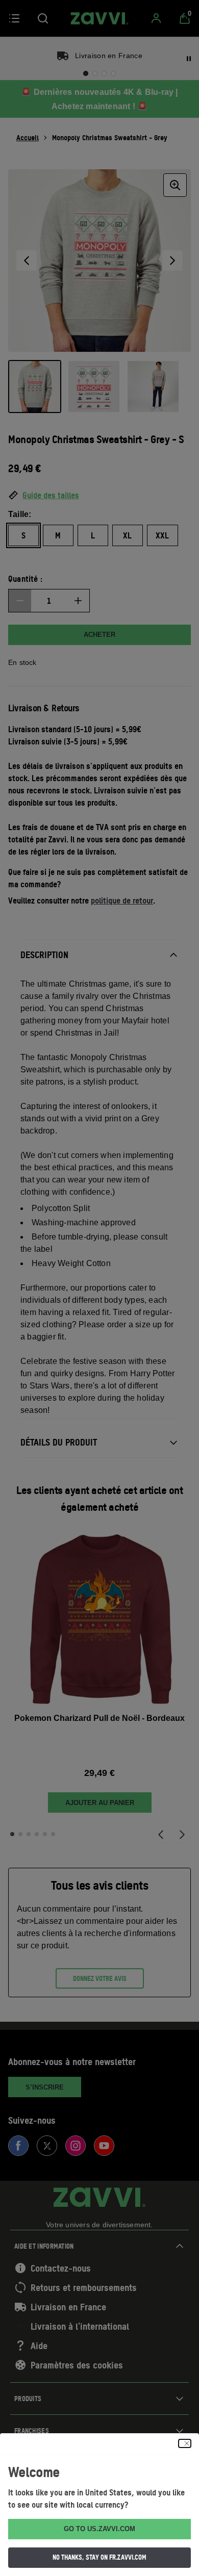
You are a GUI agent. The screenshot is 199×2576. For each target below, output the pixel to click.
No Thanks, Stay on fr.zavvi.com (99, 2557)
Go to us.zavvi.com (99, 2529)
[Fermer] (185, 2443)
